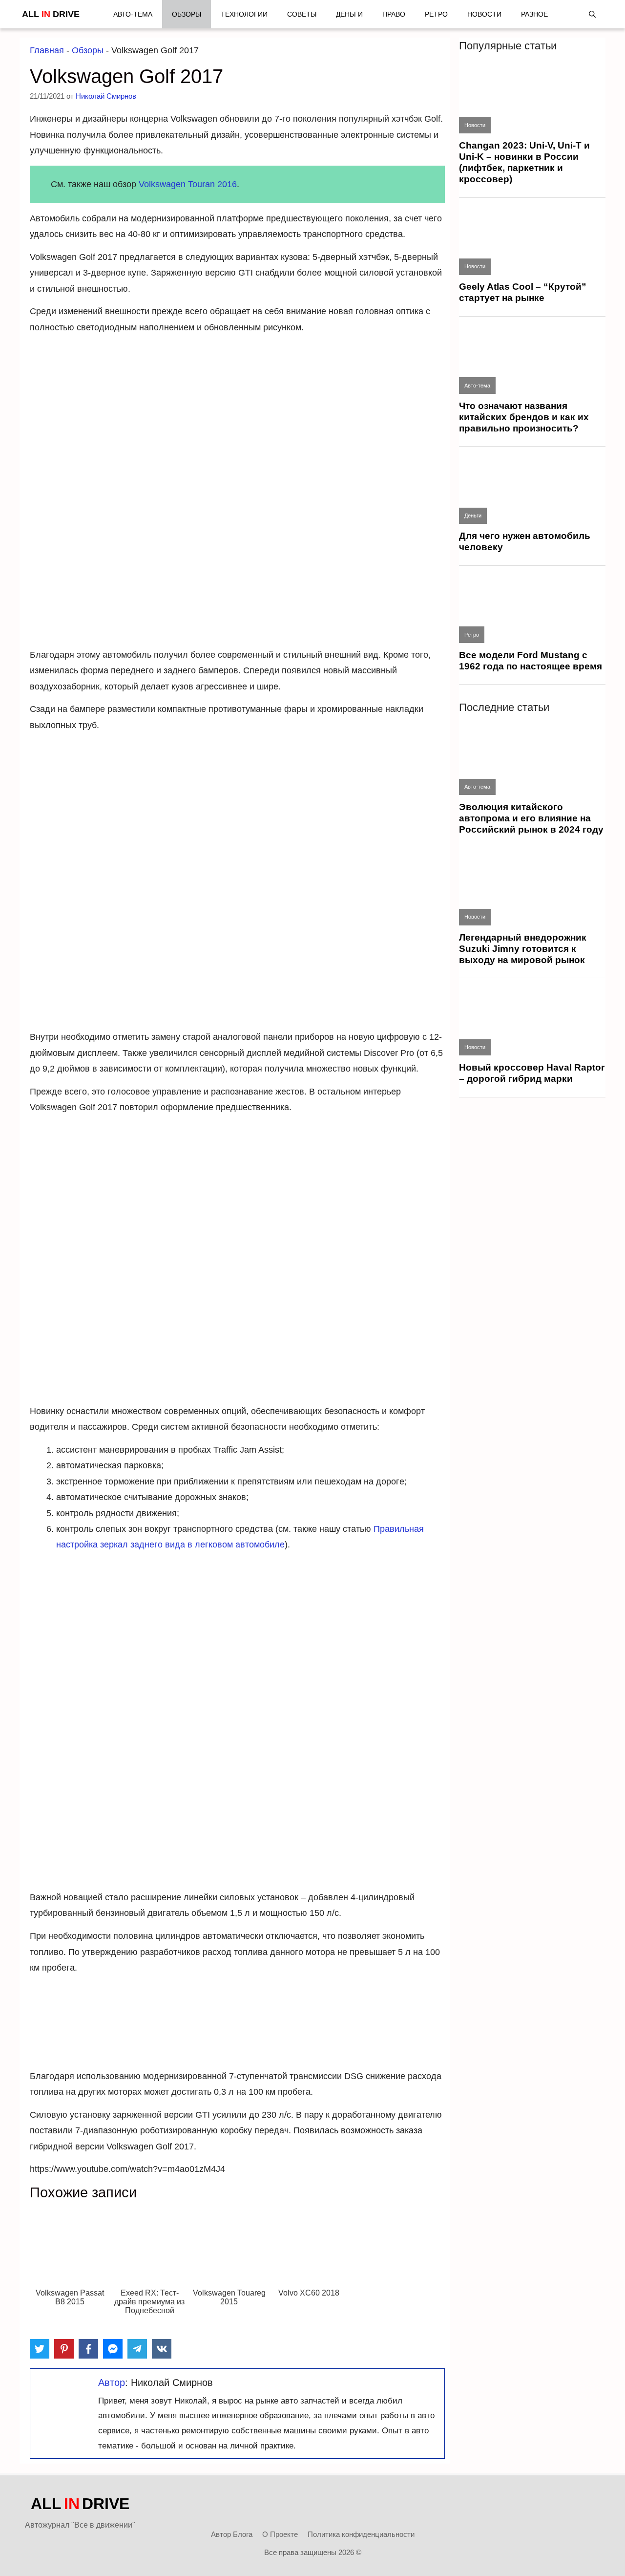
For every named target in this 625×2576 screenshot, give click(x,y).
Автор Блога (232, 2534)
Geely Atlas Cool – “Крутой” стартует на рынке (523, 292)
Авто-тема (133, 14)
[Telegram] (137, 2349)
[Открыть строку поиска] (592, 14)
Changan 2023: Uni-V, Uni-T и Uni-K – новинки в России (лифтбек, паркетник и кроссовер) (524, 162)
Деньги (349, 14)
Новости (484, 14)
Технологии (244, 14)
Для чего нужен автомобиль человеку (525, 541)
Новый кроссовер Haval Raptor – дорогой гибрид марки (532, 1073)
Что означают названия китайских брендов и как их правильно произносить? (524, 417)
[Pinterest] (64, 2349)
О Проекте (280, 2534)
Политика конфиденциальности (361, 2534)
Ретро (436, 14)
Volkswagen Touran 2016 (188, 184)
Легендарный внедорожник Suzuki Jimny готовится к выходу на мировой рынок (523, 949)
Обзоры (187, 14)
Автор (112, 2383)
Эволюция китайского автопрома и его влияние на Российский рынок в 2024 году (531, 818)
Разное (534, 14)
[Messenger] (113, 2349)
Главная (47, 50)
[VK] (162, 2349)
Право (394, 14)
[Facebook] (88, 2349)
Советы (302, 14)
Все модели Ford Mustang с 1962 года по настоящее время (531, 661)
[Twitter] (40, 2349)
